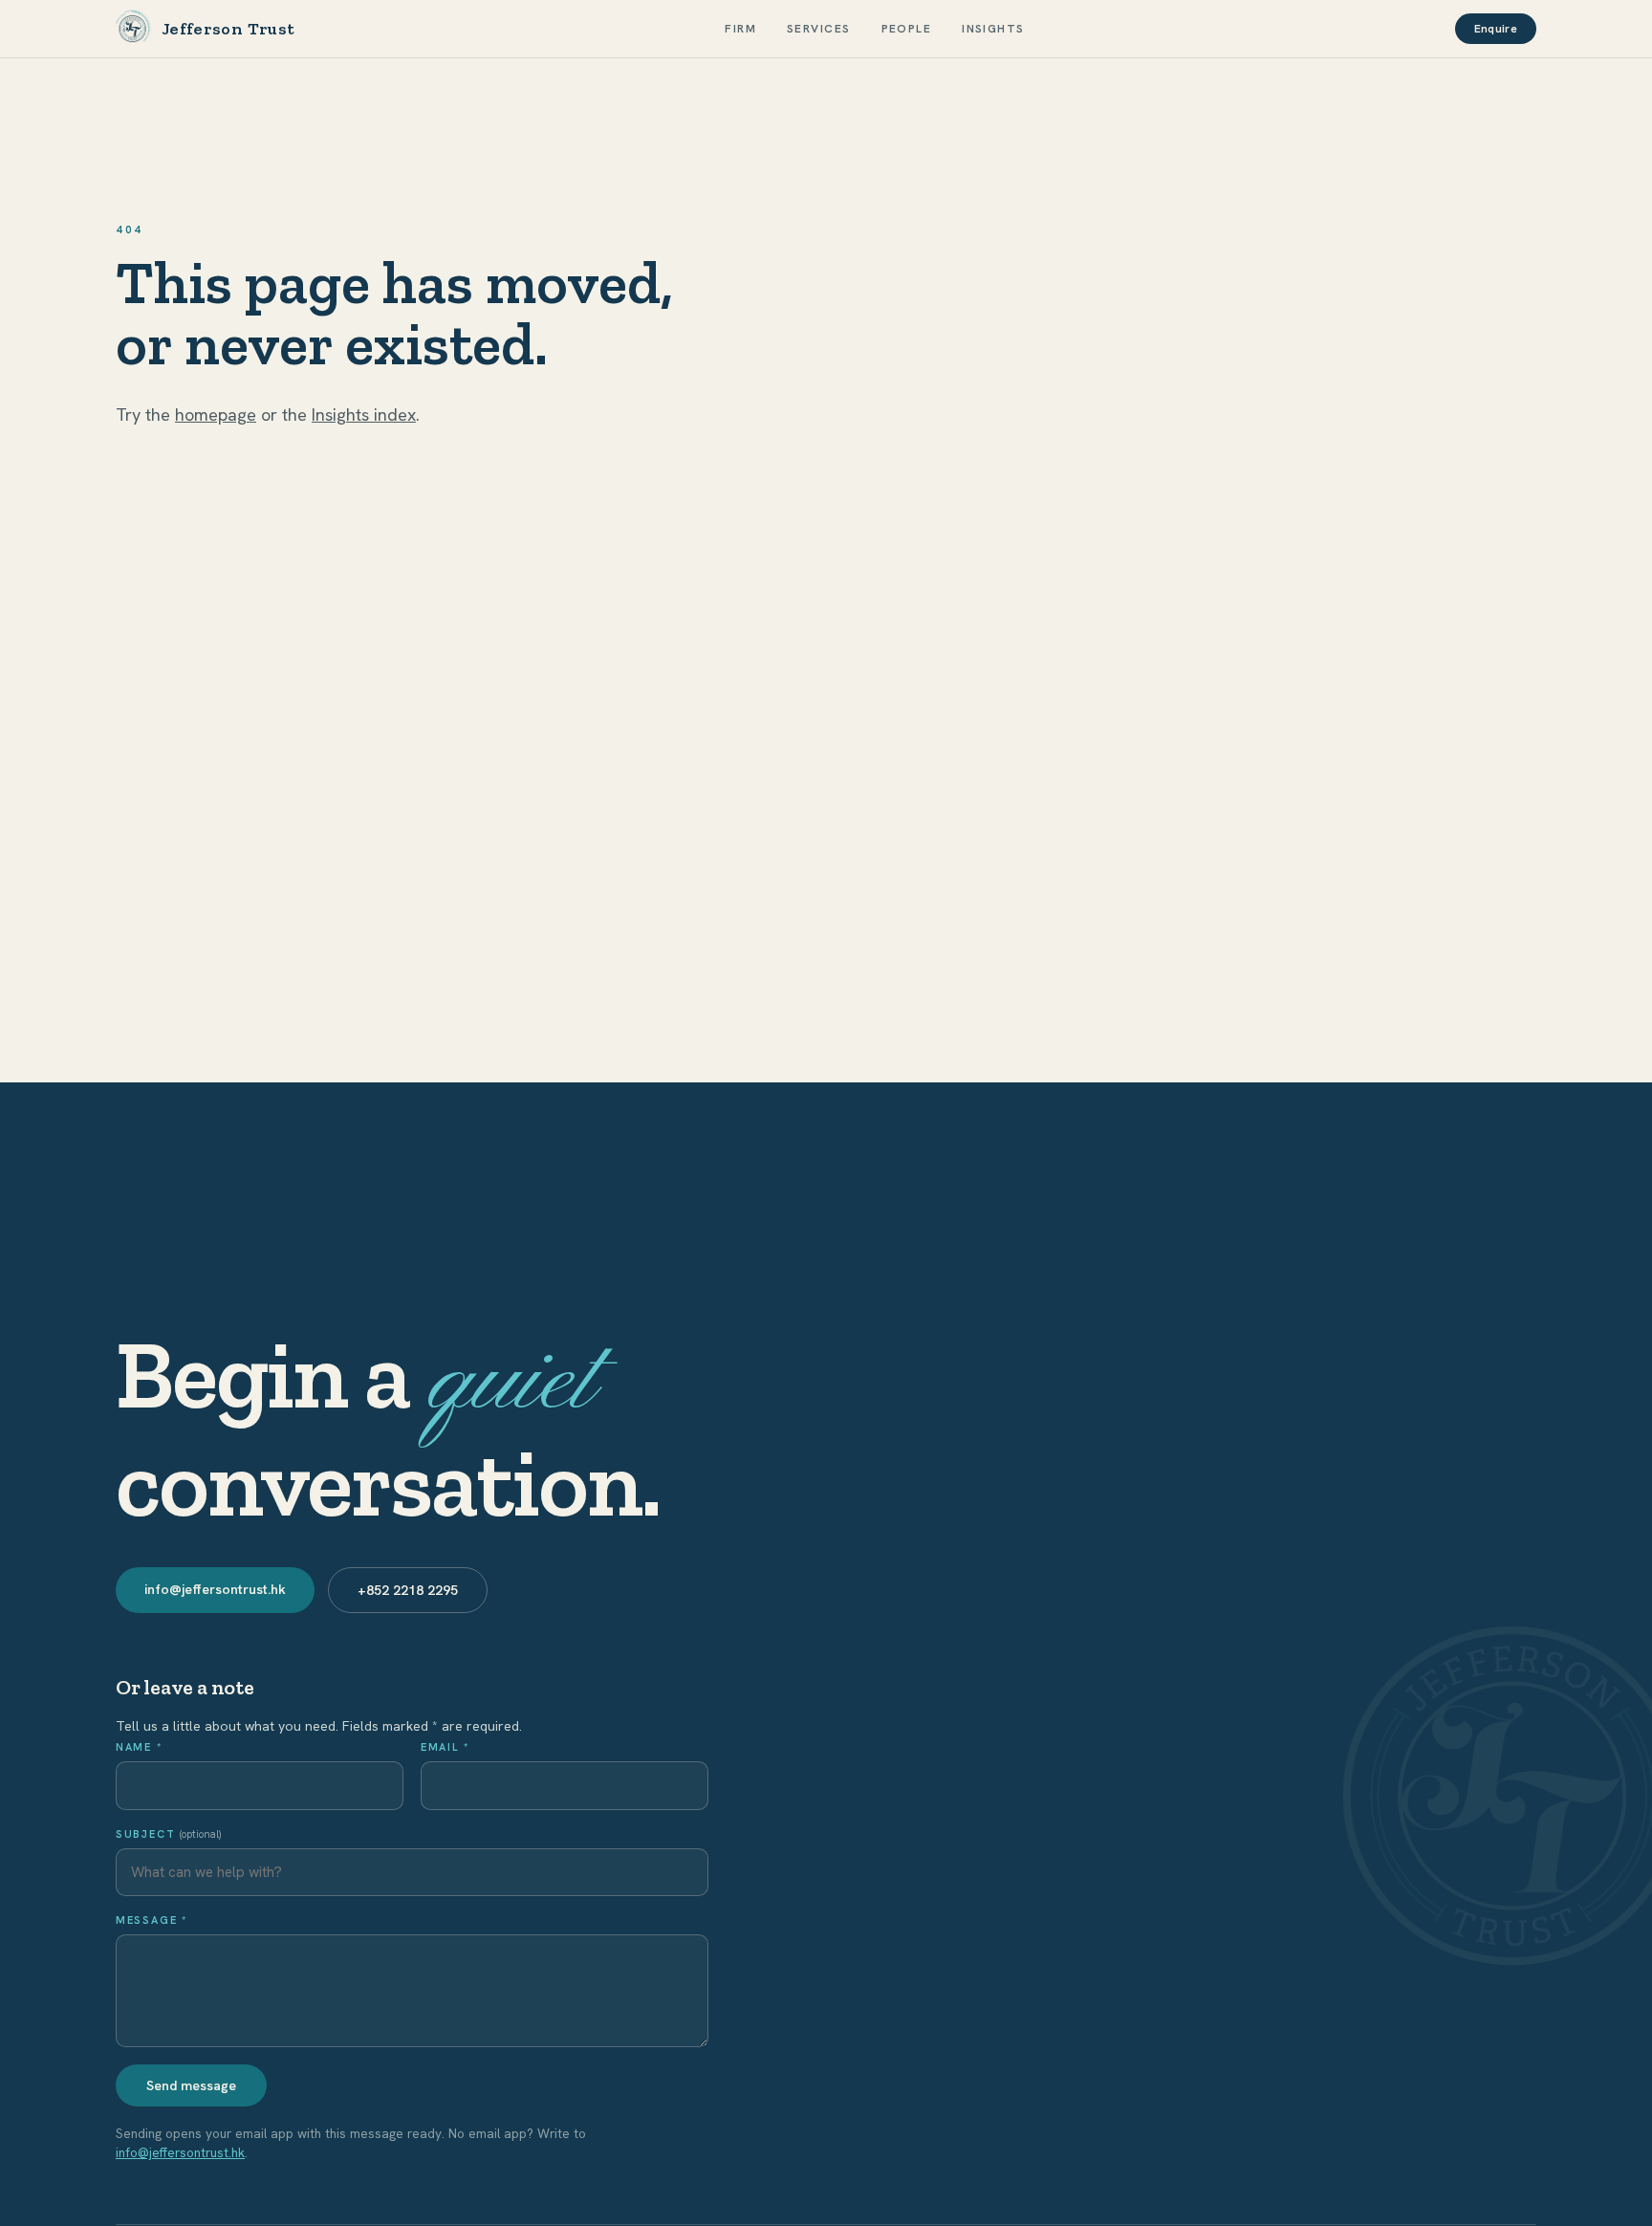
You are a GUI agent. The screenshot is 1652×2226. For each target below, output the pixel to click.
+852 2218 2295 (408, 1590)
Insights (993, 29)
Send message (191, 2085)
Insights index (364, 415)
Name (139, 1747)
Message (152, 1920)
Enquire (1496, 29)
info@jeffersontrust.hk (215, 1589)
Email (445, 1747)
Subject (168, 1834)
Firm (740, 29)
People (907, 29)
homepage (216, 415)
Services (819, 29)
